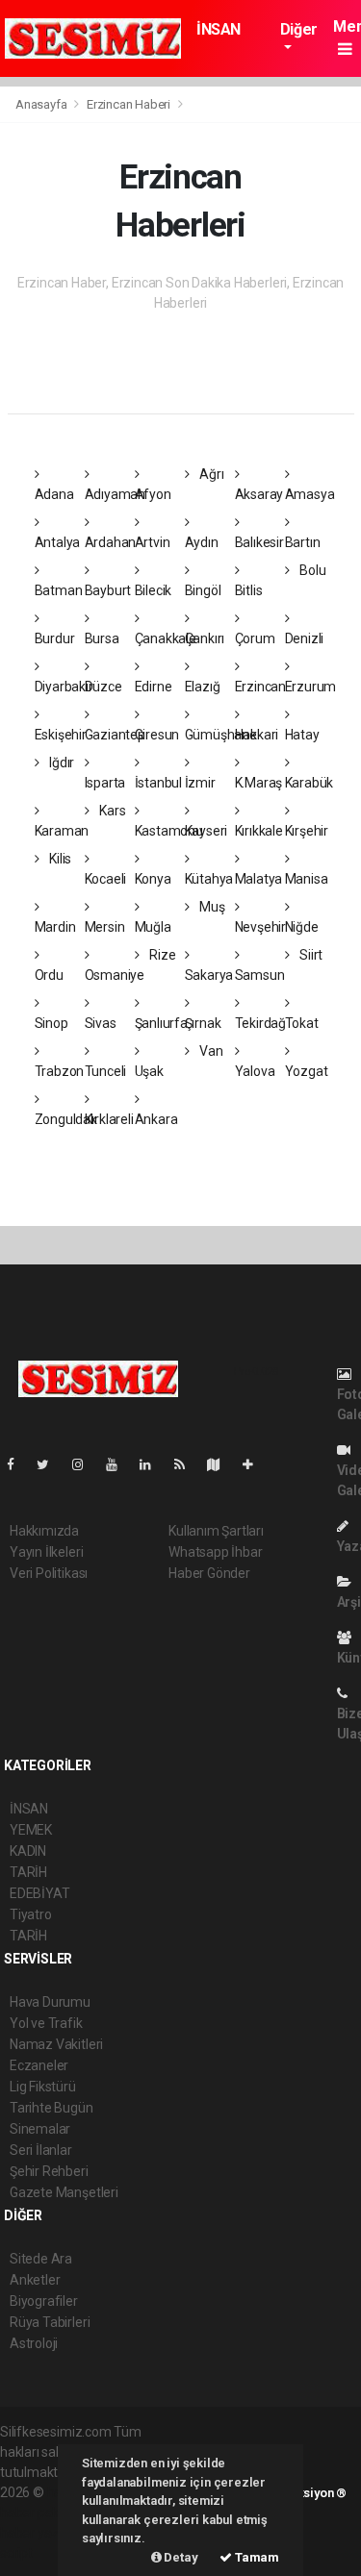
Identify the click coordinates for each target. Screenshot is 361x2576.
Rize (161, 955)
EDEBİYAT (39, 1893)
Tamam (256, 2557)
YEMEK (31, 1830)
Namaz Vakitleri (56, 2044)
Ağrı (210, 474)
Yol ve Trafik (46, 2023)
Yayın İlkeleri (46, 1552)
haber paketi (37, 2513)
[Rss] (187, 1464)
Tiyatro (31, 1914)
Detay (180, 2557)
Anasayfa (42, 104)
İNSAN (219, 29)
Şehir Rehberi (49, 2171)
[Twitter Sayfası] (51, 1464)
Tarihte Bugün (52, 2108)
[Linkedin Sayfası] (153, 1464)
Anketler (35, 2280)
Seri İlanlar (41, 2150)
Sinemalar (40, 2129)
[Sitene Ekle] (256, 1464)
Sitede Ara (41, 2259)
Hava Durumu (50, 2002)
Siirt (309, 955)
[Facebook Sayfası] (18, 1464)
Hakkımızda (44, 1531)
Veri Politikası (49, 1573)
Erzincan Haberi (129, 104)
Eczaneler (39, 2065)
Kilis (59, 859)
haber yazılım (40, 2533)
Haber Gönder (209, 1573)
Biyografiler (44, 2301)
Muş (210, 907)
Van (209, 1051)
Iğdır (60, 763)
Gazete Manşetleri (64, 2192)
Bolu (311, 570)
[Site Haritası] (221, 1464)
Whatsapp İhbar (215, 1552)
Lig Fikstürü (43, 2087)
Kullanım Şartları (216, 1531)
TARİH (28, 1872)
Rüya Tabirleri (50, 2322)
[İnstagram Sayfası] (86, 1464)
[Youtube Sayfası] (119, 1464)
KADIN (28, 1851)
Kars (111, 811)
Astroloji (34, 2343)
